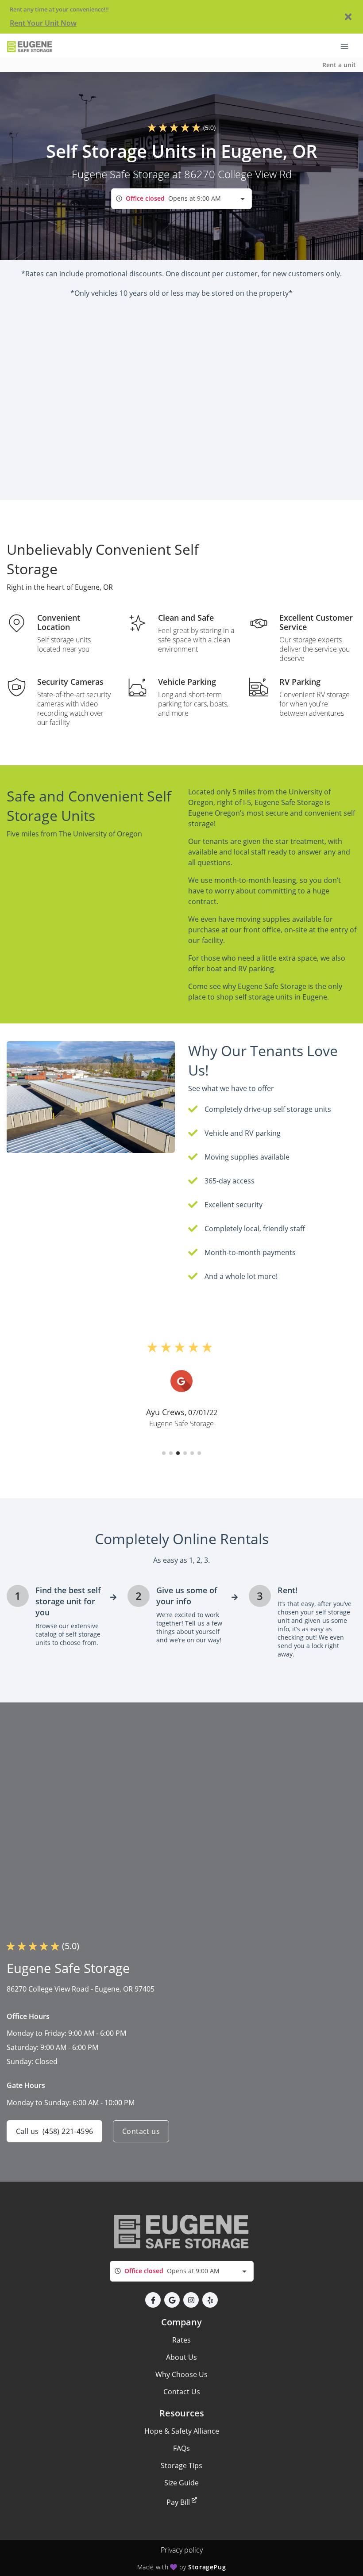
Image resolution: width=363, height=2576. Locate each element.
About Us (181, 2357)
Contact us (141, 2131)
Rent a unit (339, 65)
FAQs (181, 2448)
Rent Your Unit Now (43, 23)
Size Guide (181, 2483)
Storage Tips (181, 2465)
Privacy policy (182, 2550)
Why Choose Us (181, 2374)
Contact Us (182, 2392)
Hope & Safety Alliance (182, 2431)
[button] (164, 1453)
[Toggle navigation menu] (348, 46)
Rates (181, 2340)
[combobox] (181, 199)
